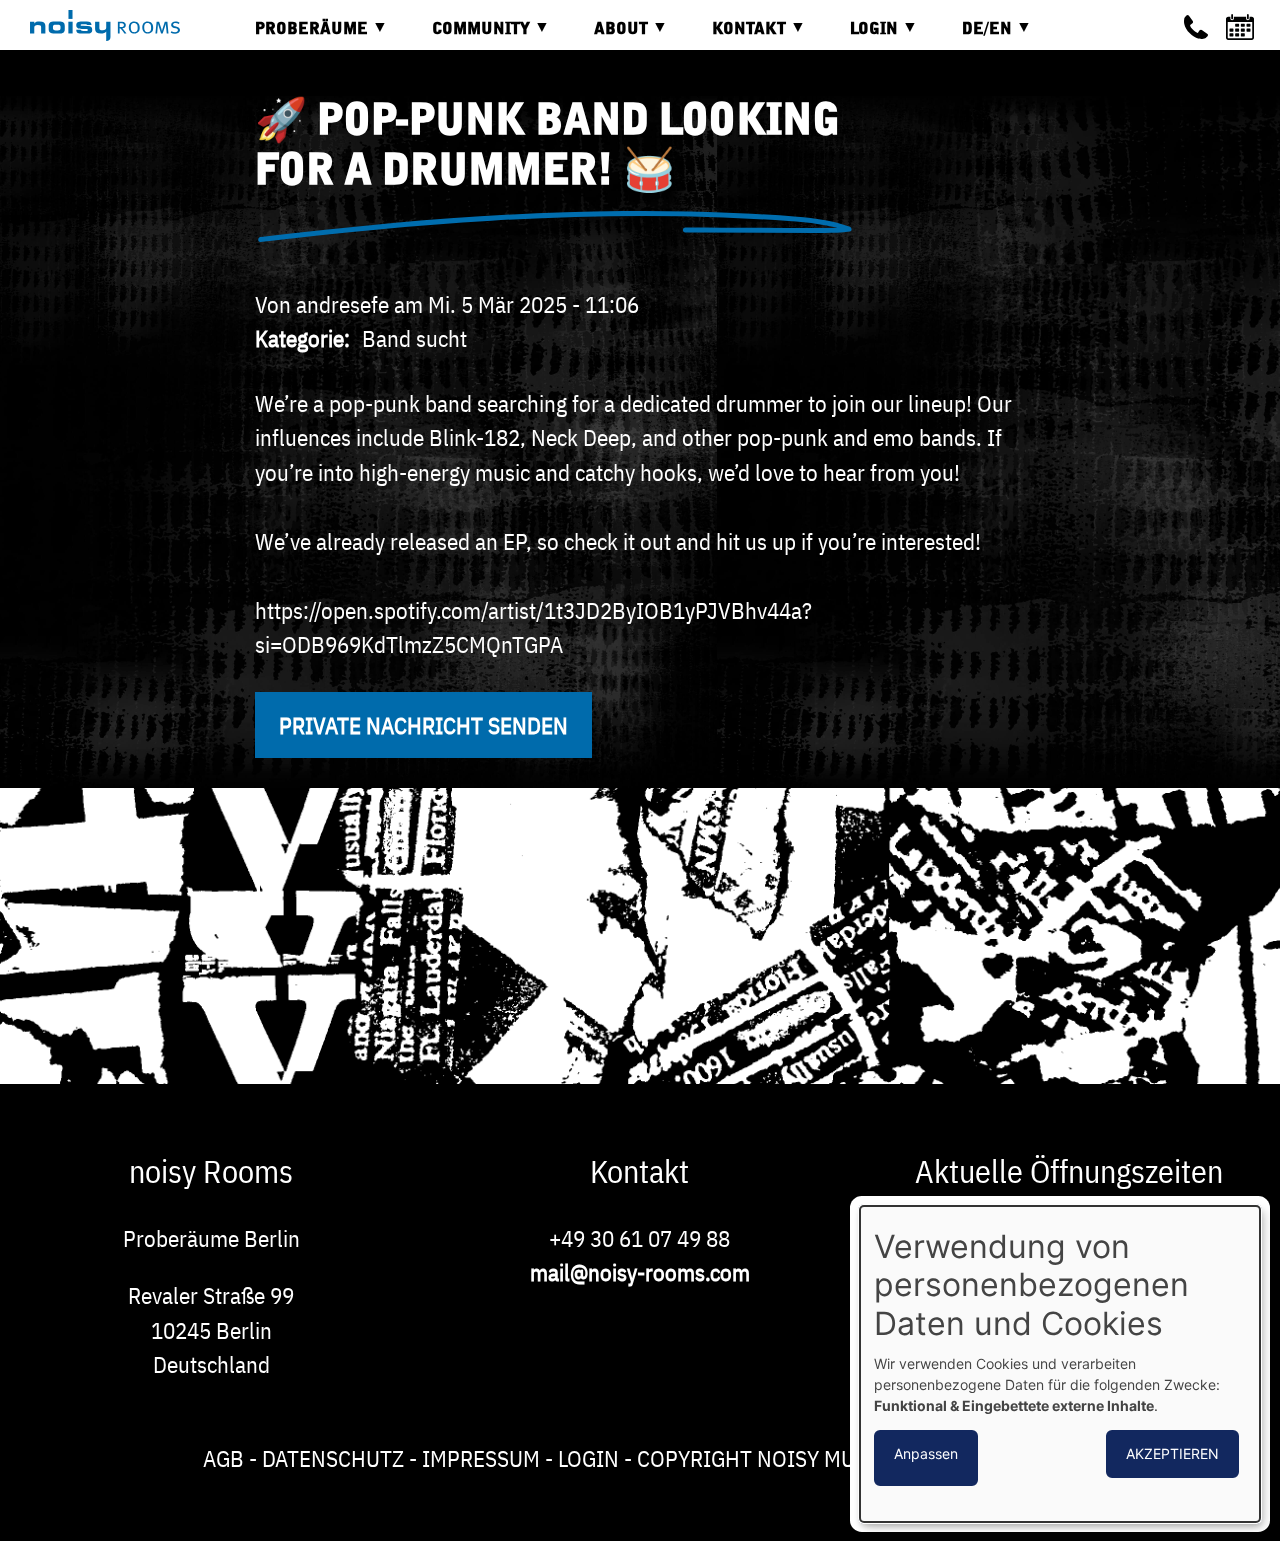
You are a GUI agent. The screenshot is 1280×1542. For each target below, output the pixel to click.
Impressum (481, 1458)
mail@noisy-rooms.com (640, 1272)
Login (588, 1458)
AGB (223, 1458)
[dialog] (1060, 1364)
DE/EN (972, 36)
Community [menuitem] (466, 36)
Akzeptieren (1172, 1453)
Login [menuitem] (859, 36)
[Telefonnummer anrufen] (1196, 27)
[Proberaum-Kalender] (1243, 27)
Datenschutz (333, 1458)
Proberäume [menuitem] (296, 36)
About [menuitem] (606, 36)
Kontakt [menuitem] (734, 36)
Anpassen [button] (926, 1453)
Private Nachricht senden (423, 725)
